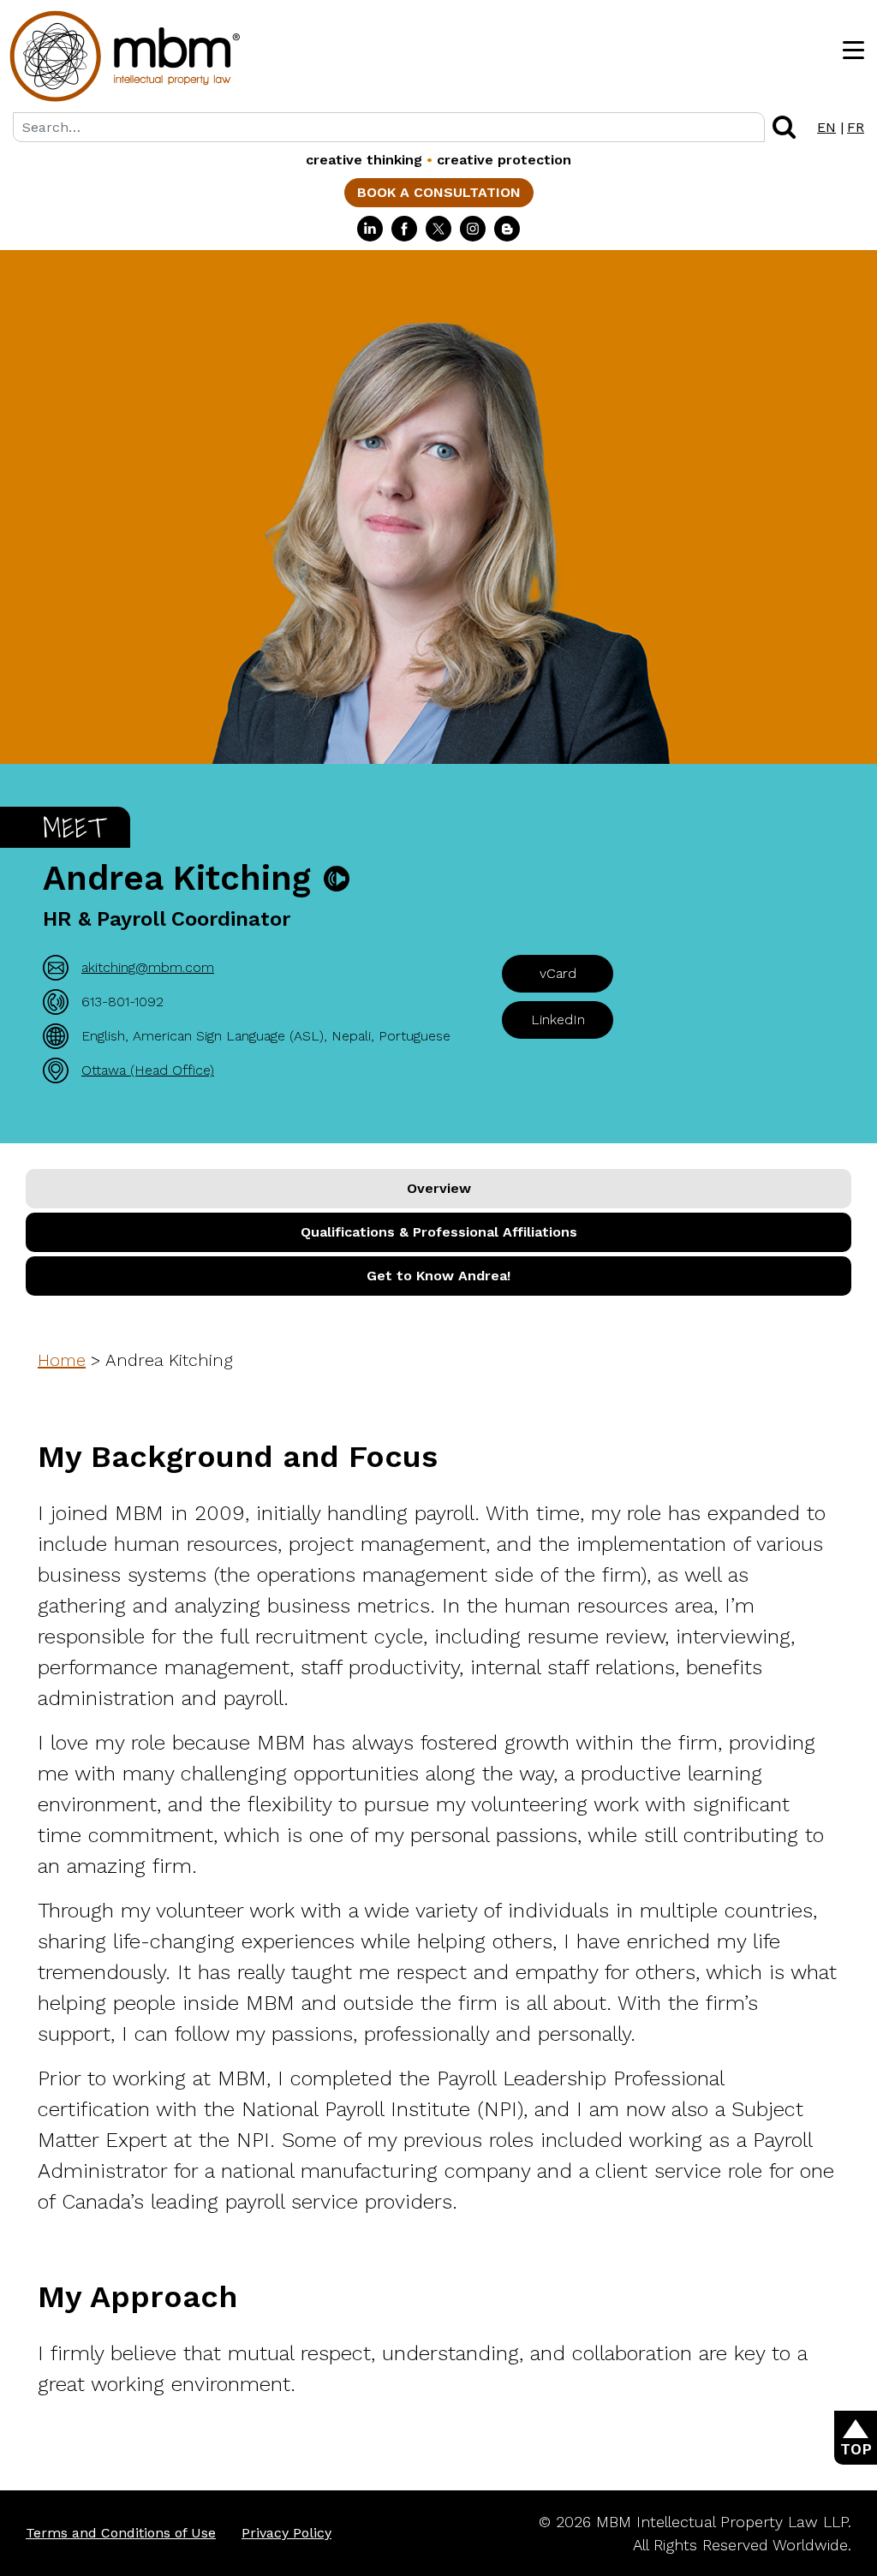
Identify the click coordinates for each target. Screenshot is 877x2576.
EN (826, 127)
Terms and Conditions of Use (121, 2533)
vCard (558, 973)
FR (856, 127)
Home (62, 1360)
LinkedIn (558, 1020)
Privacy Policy (286, 2533)
